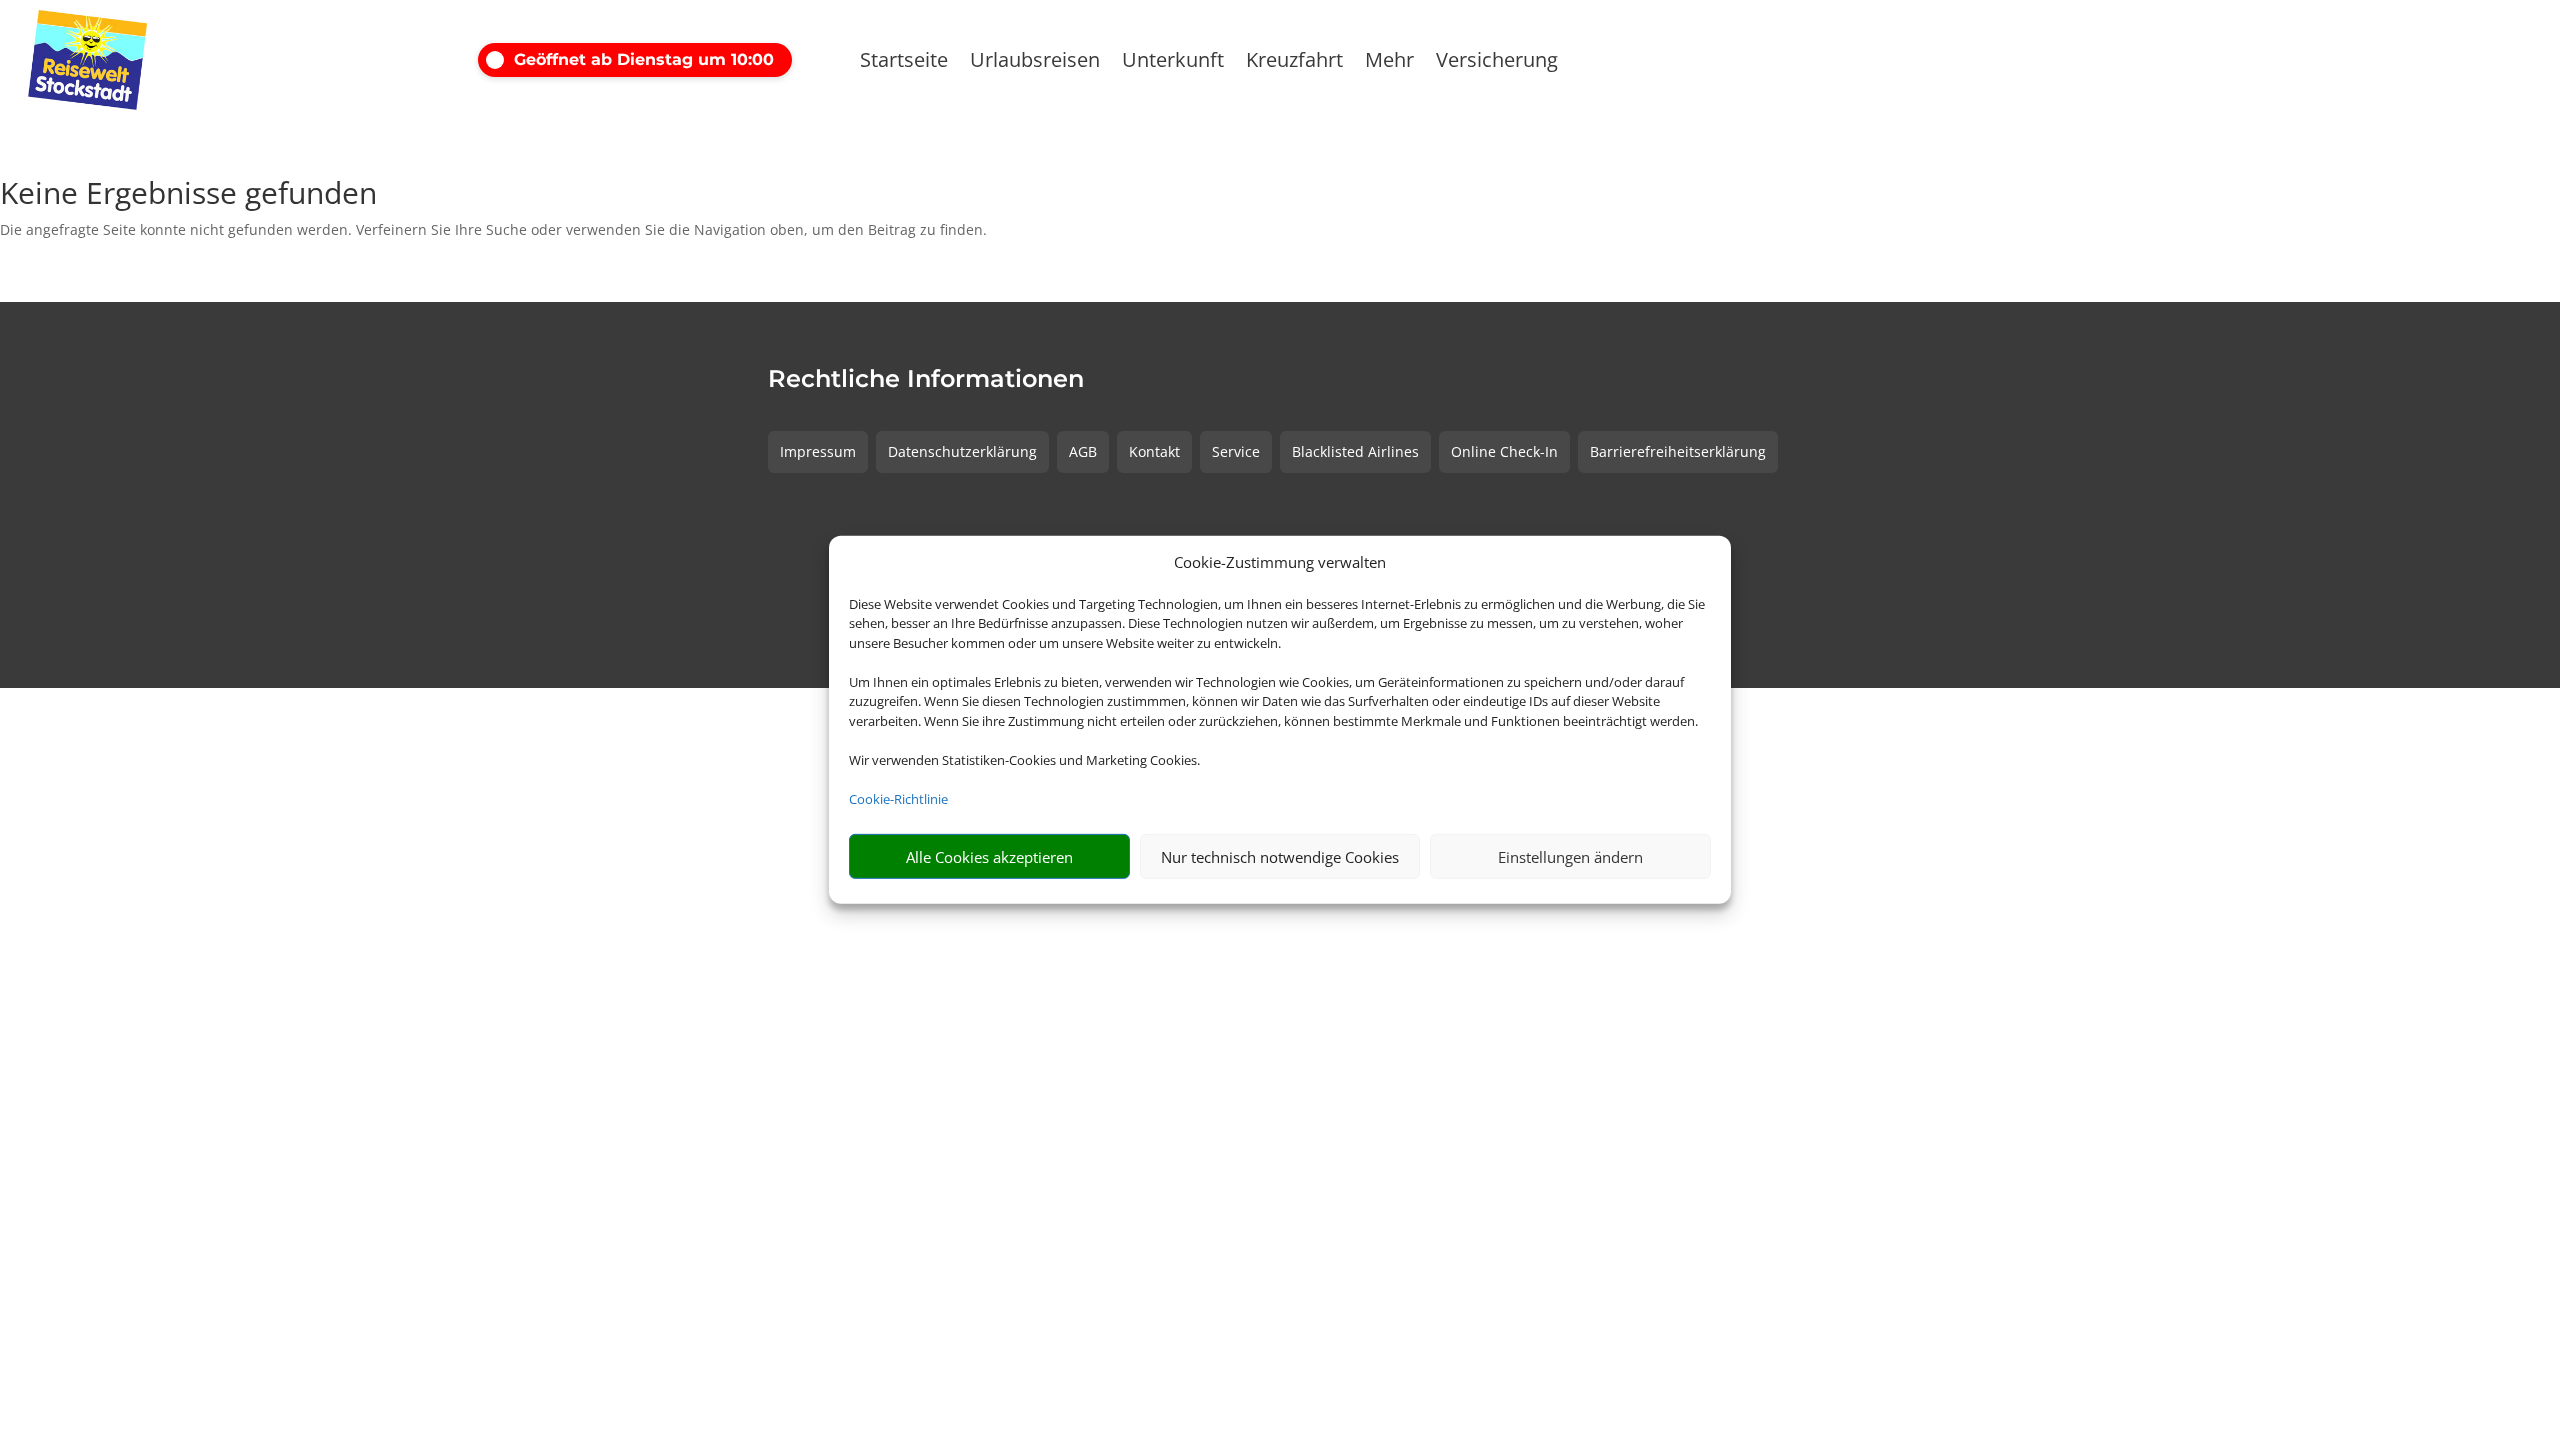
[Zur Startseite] (171, 60)
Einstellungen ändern (1570, 857)
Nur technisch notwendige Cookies (1280, 857)
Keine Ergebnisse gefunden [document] (188, 195)
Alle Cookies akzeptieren (989, 857)
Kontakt (1154, 451)
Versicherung (1497, 63)
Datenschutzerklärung (962, 451)
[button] (653, 60)
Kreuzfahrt (1294, 63)
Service (1236, 451)
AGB (1083, 451)
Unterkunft (1173, 63)
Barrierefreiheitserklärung (1678, 451)
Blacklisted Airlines (1355, 451)
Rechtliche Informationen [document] (926, 380)
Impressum (818, 451)
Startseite (904, 63)
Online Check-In (1504, 451)
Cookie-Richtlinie (898, 799)
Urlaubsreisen (1035, 63)
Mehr (1389, 63)
